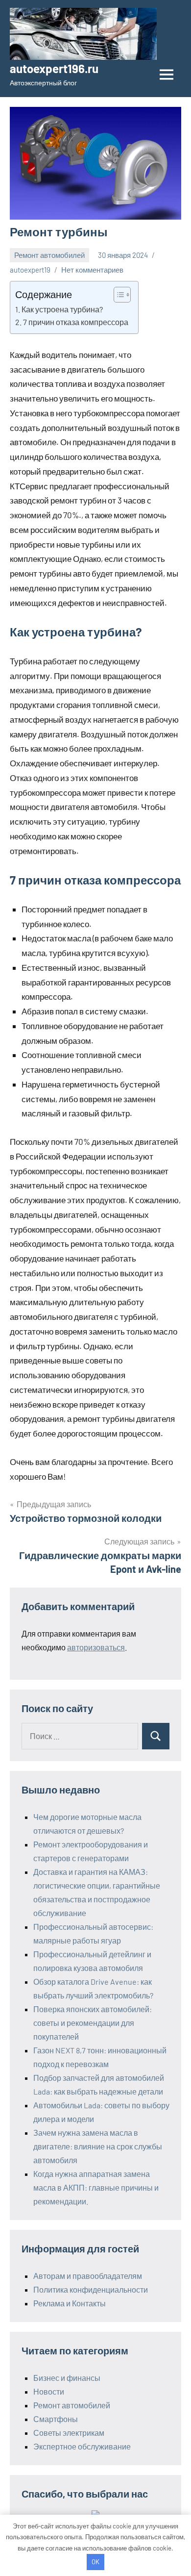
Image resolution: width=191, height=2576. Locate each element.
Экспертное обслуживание (82, 2446)
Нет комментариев (92, 270)
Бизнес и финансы (67, 2378)
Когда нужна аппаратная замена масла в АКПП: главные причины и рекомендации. (96, 2187)
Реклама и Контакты (70, 2303)
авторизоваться (96, 1647)
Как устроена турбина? (62, 309)
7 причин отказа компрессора (76, 322)
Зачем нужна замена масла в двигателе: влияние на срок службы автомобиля (98, 2146)
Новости (49, 2391)
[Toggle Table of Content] (117, 295)
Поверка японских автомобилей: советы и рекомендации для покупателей (93, 2023)
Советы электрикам (69, 2433)
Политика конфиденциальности (91, 2289)
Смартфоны (56, 2419)
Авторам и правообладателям (88, 2276)
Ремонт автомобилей (49, 255)
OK (95, 2562)
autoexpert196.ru (54, 68)
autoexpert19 (30, 270)
